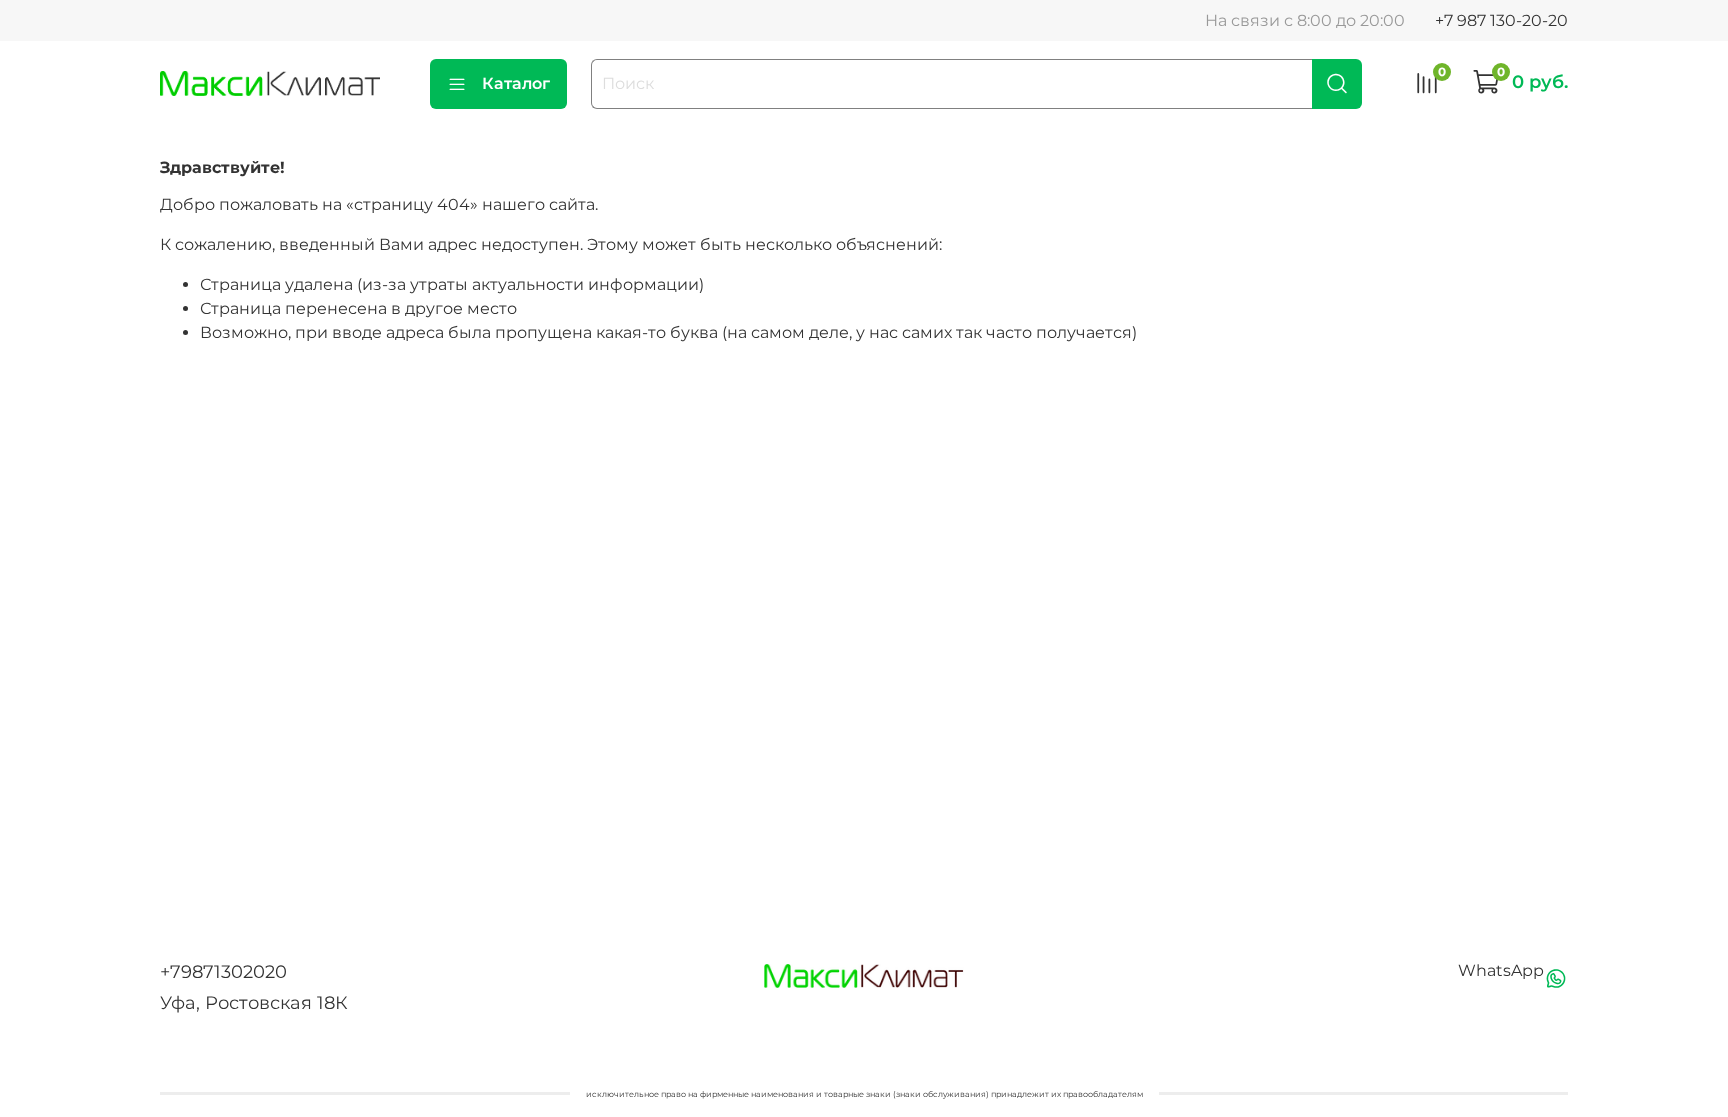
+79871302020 (223, 972)
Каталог (516, 83)
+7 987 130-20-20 (1501, 20)
